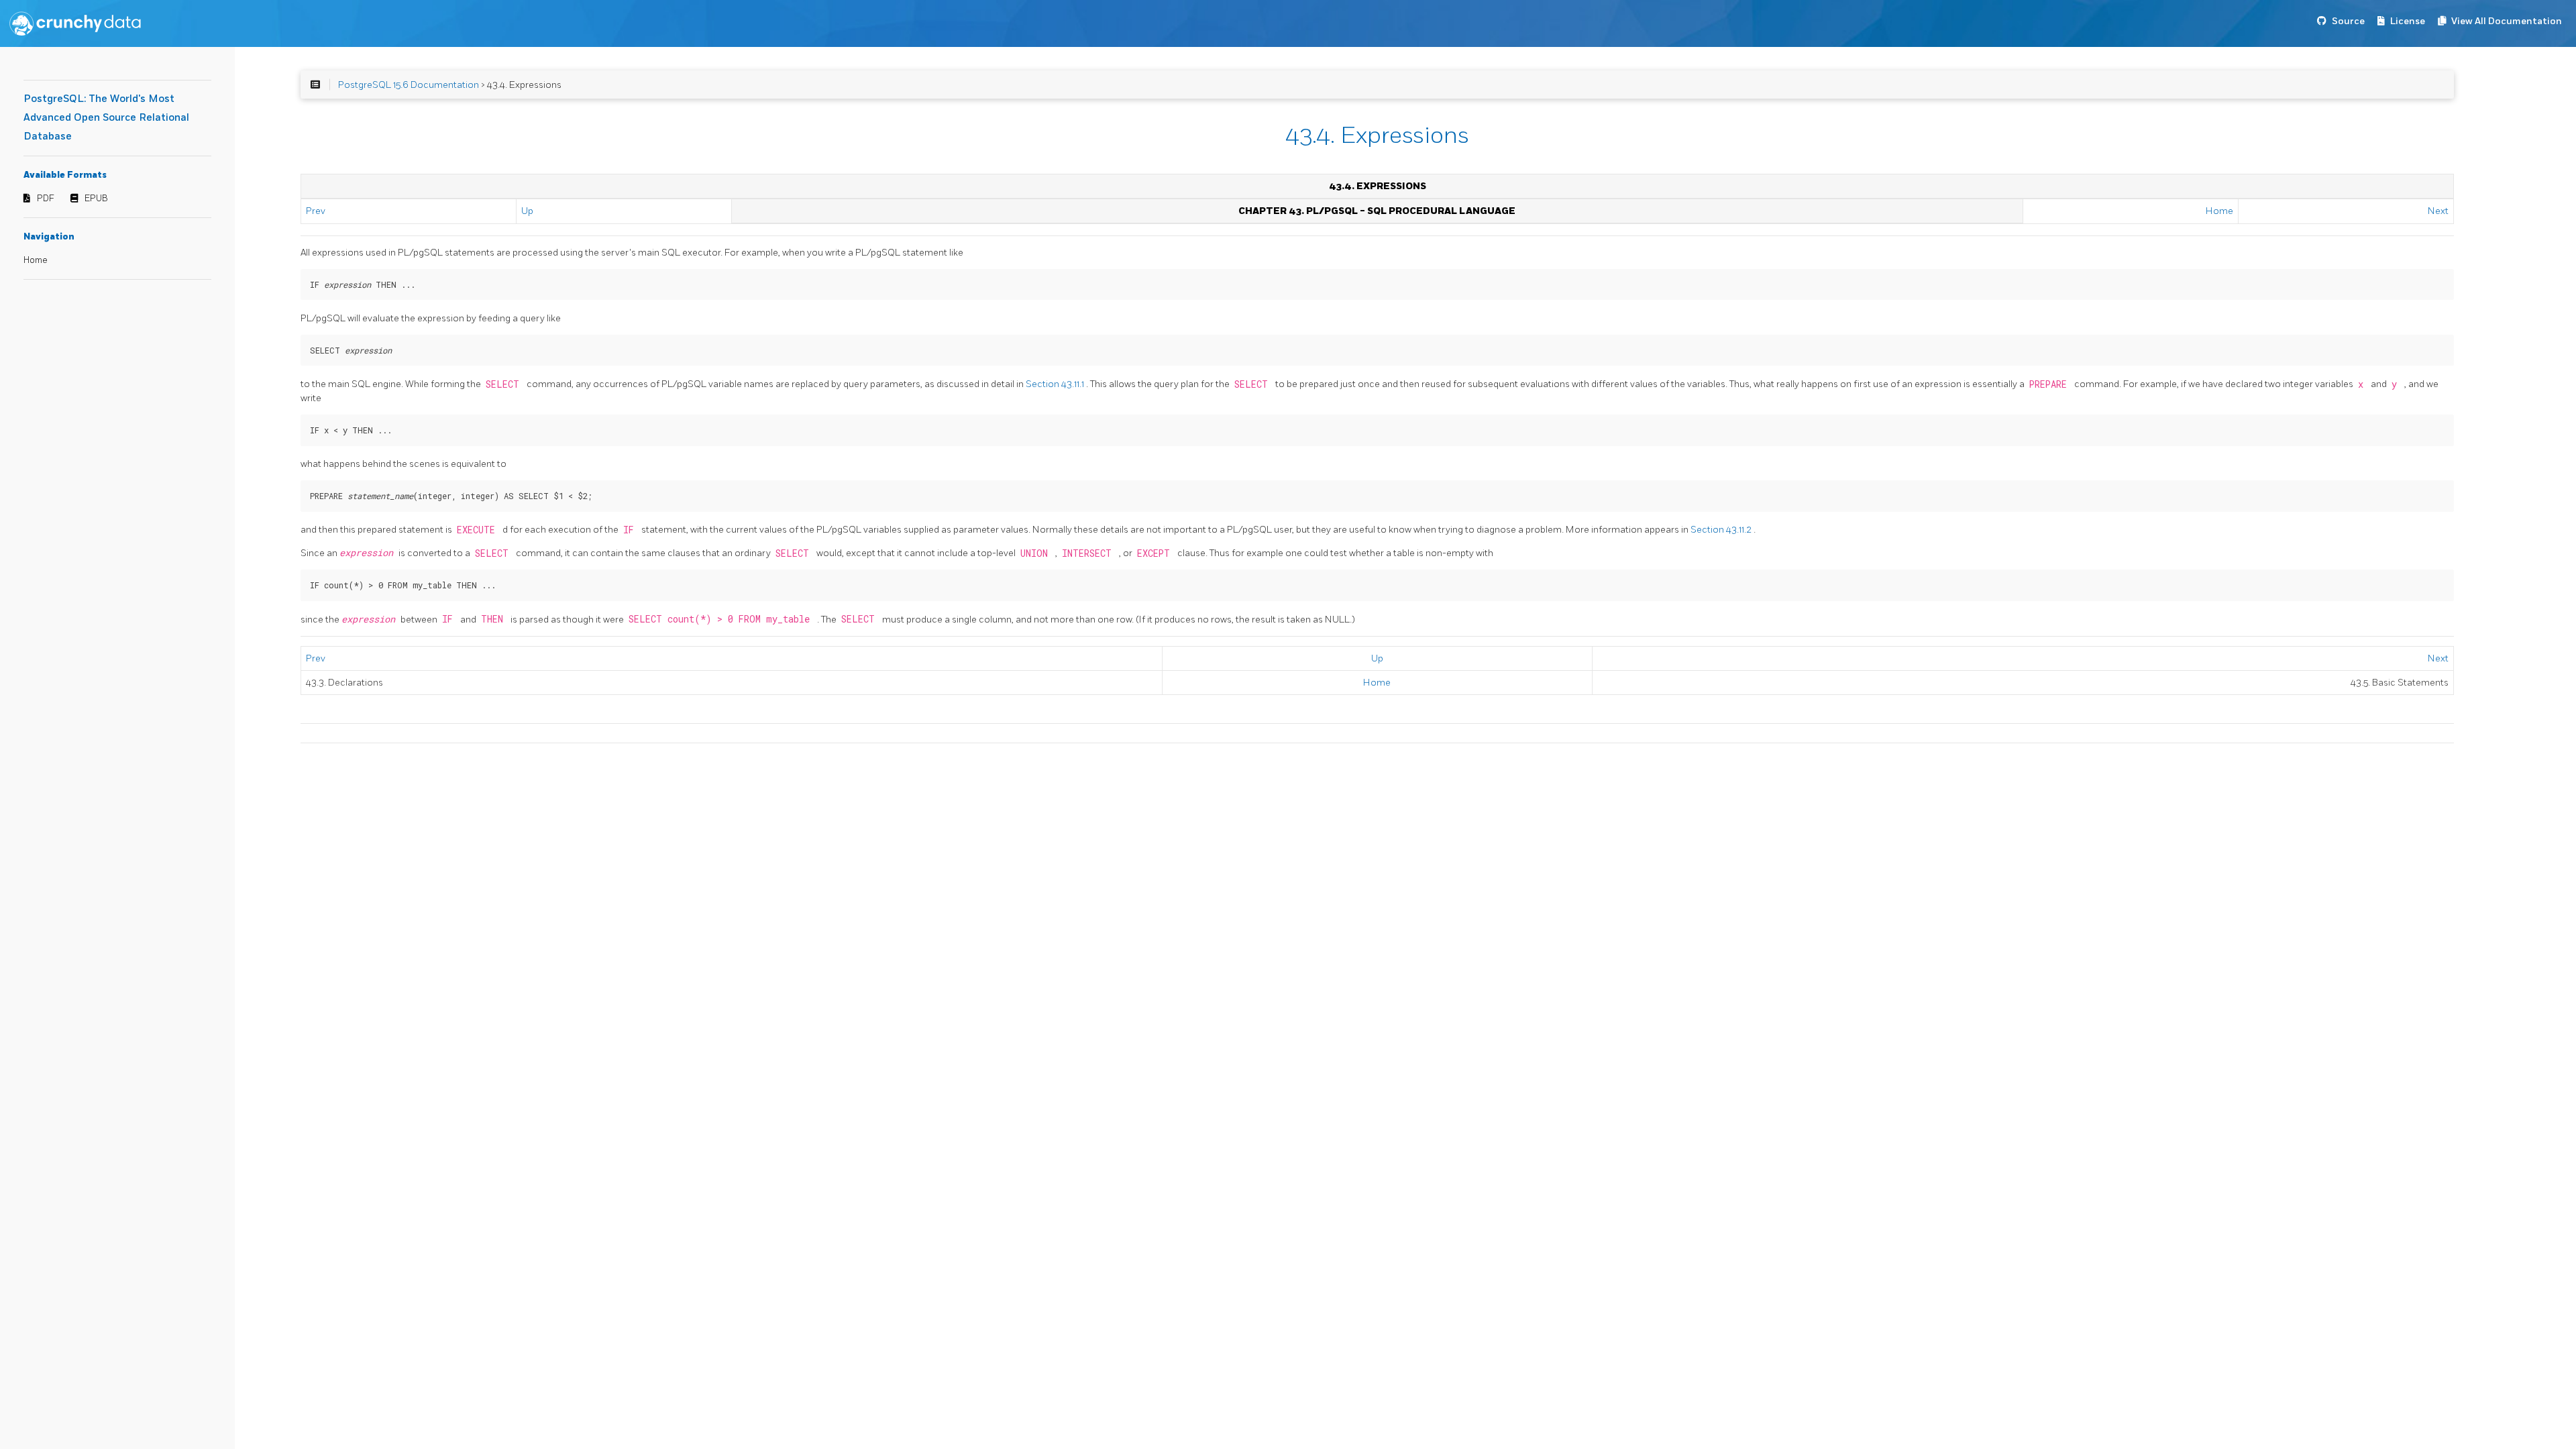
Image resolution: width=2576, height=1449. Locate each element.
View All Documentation (2507, 21)
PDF (46, 199)
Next (2438, 211)
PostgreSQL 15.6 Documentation (409, 85)
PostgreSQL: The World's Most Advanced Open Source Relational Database (106, 118)
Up (527, 211)
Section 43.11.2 (1722, 530)
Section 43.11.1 (1056, 384)
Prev (316, 211)
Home (36, 260)
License (2408, 21)
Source (2348, 21)
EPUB (96, 199)
